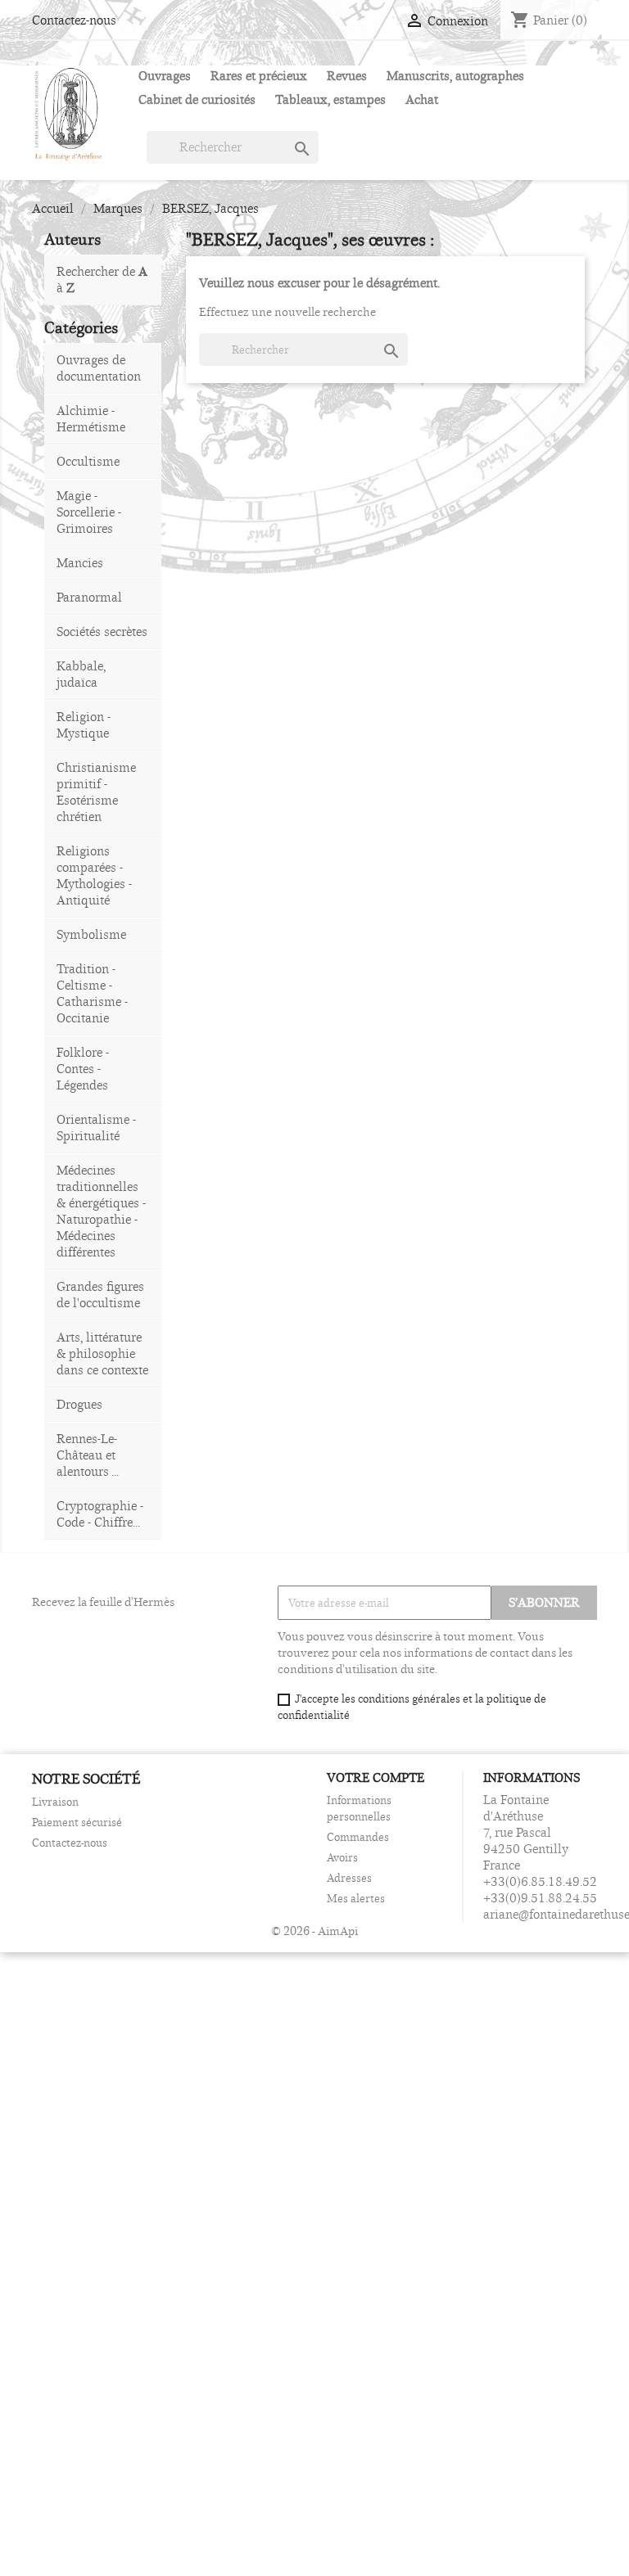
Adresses (349, 1878)
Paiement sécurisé (77, 1822)
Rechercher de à (102, 280)
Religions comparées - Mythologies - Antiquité (94, 875)
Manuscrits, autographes (455, 76)
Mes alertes (356, 1898)
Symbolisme (91, 934)
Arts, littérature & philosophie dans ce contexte (102, 1353)
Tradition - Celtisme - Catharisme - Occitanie (92, 993)
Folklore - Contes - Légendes (83, 1069)
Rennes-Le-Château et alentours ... (88, 1455)
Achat (422, 99)
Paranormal (89, 597)
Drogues (79, 1404)
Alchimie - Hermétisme (91, 419)
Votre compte (376, 1777)
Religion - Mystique (84, 725)
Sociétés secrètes (102, 632)
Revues (347, 76)
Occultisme (88, 461)
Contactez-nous (74, 20)
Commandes (358, 1837)
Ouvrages (165, 76)
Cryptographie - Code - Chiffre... (100, 1514)
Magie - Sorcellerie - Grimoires (89, 512)
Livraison (55, 1802)
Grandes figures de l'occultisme (100, 1295)
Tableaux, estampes (330, 99)
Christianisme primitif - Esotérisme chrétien (96, 792)
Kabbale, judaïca (81, 674)
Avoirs (342, 1857)
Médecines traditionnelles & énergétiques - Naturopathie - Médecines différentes (101, 1211)
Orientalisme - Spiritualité (96, 1128)
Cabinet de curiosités (197, 99)
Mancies (80, 563)
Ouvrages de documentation (99, 368)
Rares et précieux (259, 76)
